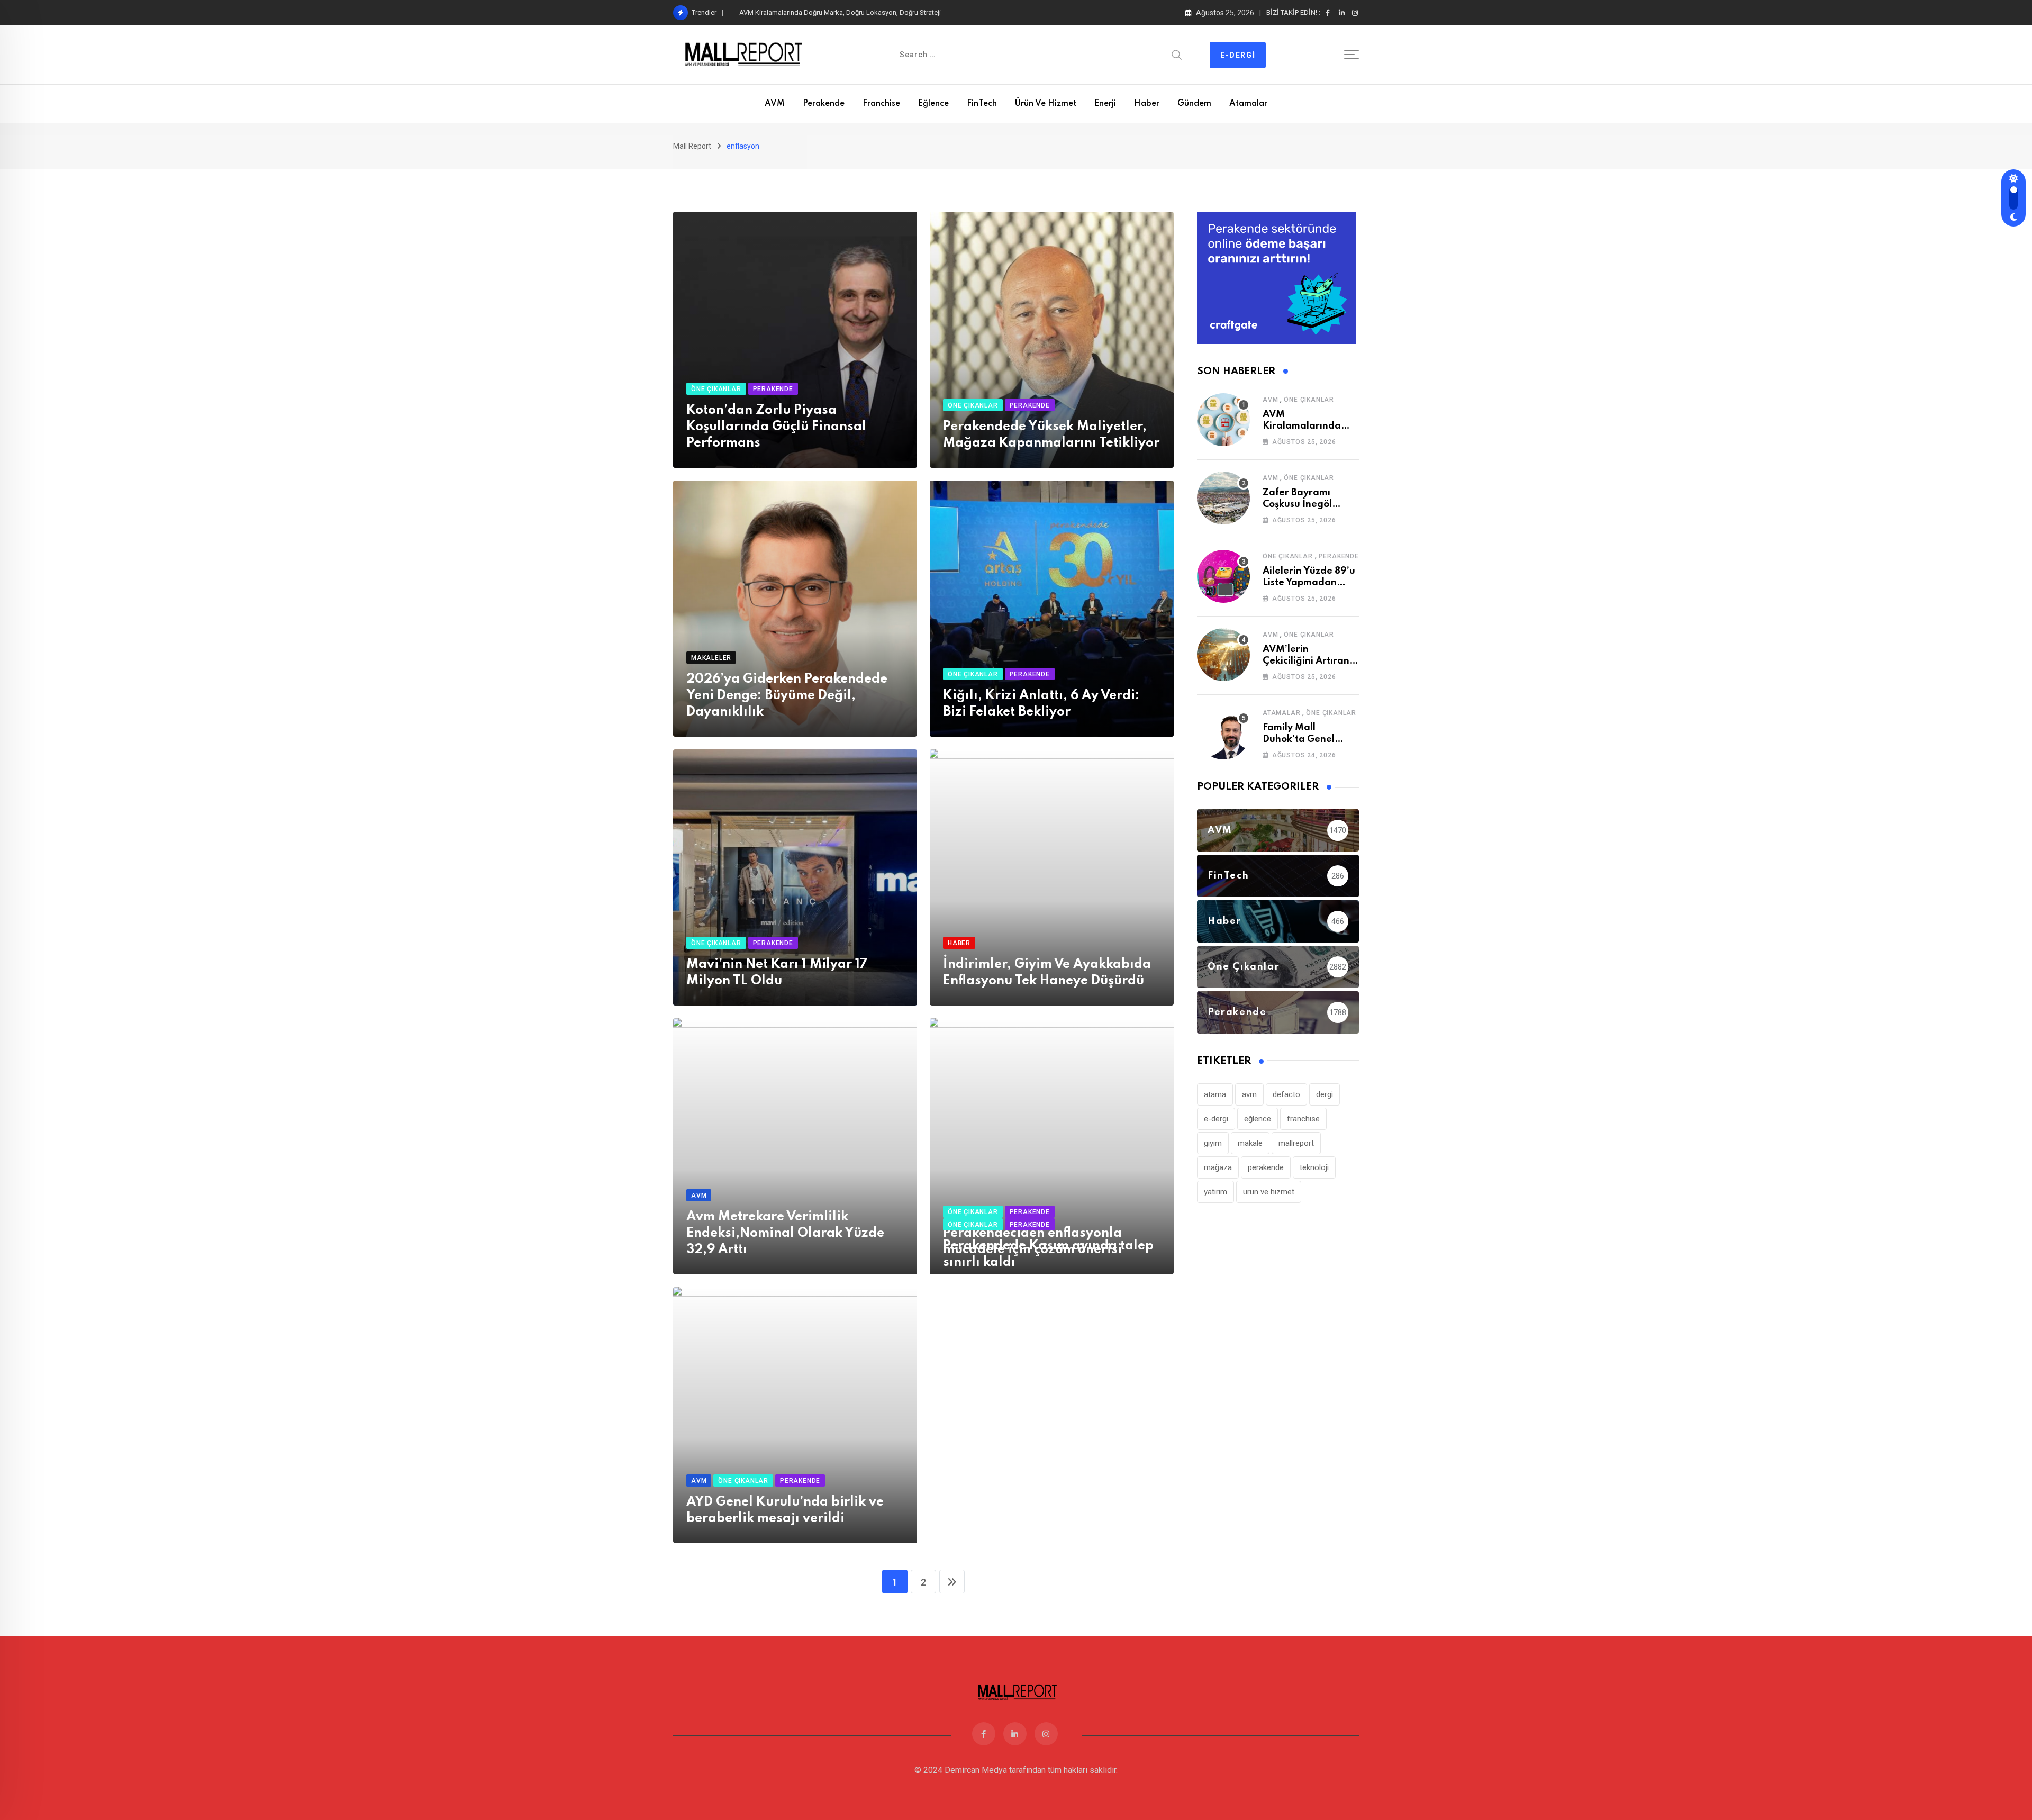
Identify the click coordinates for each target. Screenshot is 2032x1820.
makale (1250, 1143)
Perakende (824, 104)
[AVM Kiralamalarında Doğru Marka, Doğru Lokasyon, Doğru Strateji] (1223, 420)
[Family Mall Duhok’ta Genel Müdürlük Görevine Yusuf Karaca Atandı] (1223, 733)
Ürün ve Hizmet (1046, 104)
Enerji (1105, 104)
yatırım (1215, 1192)
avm (1249, 1094)
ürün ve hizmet (1269, 1192)
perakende (1266, 1167)
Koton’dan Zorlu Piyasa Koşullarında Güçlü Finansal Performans (776, 427)
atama (1215, 1094)
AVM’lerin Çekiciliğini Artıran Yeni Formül (1306, 661)
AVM (775, 104)
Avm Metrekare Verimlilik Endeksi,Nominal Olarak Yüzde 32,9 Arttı (785, 1233)
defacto (1286, 1094)
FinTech (982, 104)
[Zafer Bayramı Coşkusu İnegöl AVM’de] (1223, 498)
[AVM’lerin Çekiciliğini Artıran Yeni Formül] (1223, 655)
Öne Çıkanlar (1309, 400)
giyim (1213, 1143)
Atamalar (1248, 104)
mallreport (1296, 1143)
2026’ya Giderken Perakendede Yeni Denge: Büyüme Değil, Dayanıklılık (787, 696)
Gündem (1194, 104)
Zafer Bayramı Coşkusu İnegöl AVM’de (798, 12)
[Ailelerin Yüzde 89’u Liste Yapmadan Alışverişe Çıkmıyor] (1223, 576)
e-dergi (1216, 1119)
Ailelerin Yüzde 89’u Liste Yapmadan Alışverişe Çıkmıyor (1309, 583)
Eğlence (933, 104)
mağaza (1218, 1167)
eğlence (1258, 1119)
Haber (1147, 104)
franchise (1303, 1119)
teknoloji (1314, 1167)
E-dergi (1238, 55)
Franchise (881, 104)
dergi (1325, 1094)
